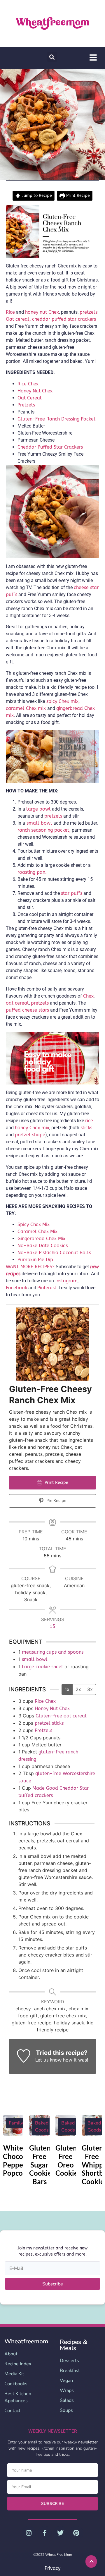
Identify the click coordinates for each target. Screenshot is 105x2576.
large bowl (38, 809)
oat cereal (17, 1003)
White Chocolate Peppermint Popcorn (22, 2160)
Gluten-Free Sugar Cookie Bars (41, 2165)
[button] (52, 57)
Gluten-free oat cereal (61, 1716)
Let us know (48, 2060)
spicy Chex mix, (62, 701)
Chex (88, 996)
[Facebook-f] (45, 2533)
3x (90, 1689)
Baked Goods (42, 2127)
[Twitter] (60, 2533)
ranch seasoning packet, (44, 830)
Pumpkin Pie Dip (35, 1260)
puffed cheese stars (27, 1010)
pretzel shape (30, 1135)
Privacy (52, 2568)
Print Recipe (77, 196)
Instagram (66, 1281)
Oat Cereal (30, 398)
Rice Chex (28, 384)
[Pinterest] (76, 2533)
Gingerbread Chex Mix (41, 1239)
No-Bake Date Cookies (43, 1246)
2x (78, 1689)
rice (89, 1121)
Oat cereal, (18, 319)
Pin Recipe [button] (56, 1501)
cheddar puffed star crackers (64, 319)
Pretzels (26, 405)
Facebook (16, 1288)
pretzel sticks (49, 1723)
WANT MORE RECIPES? (30, 1267)
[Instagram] (29, 2533)
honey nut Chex (42, 312)
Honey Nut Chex (35, 391)
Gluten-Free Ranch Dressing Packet (56, 419)
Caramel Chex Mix (37, 1232)
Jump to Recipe (36, 196)
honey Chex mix (32, 1128)
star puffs (72, 893)
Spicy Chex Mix (34, 1224)
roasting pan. (32, 872)
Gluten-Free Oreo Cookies (68, 2160)
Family (16, 2123)
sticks (86, 1128)
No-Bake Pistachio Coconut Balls (54, 1253)
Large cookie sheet (42, 1667)
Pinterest (47, 1288)
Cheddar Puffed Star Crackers (50, 447)
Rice (10, 312)
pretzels (89, 312)
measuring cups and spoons (53, 1652)
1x (67, 1689)
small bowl (39, 823)
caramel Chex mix (27, 708)
